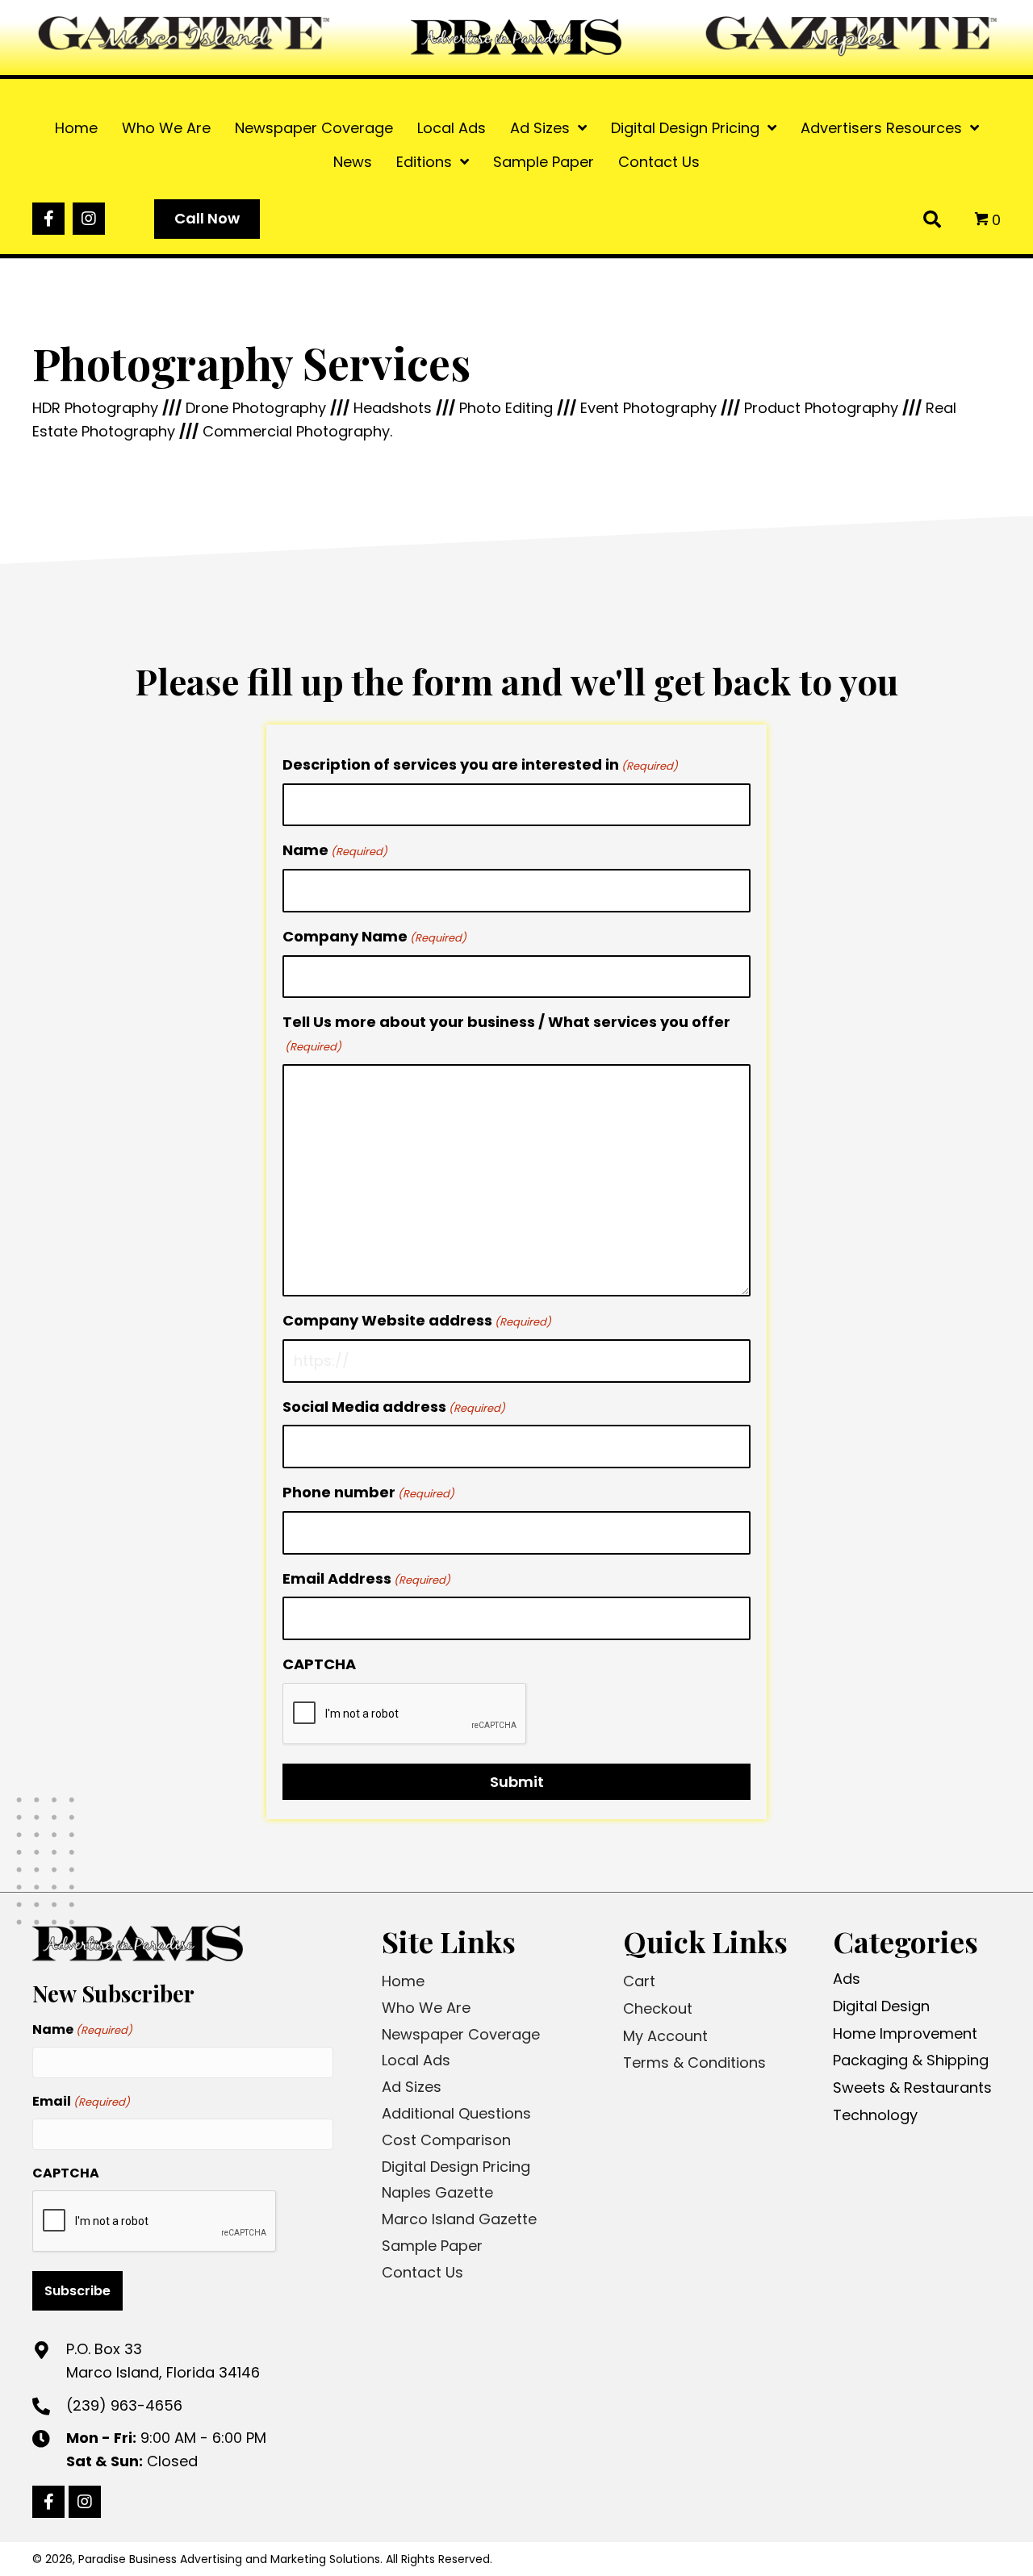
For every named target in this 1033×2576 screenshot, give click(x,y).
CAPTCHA (319, 1664)
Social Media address (394, 1407)
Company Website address (417, 1320)
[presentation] (405, 1714)
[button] (48, 219)
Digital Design (881, 2006)
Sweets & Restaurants (912, 2088)
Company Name (374, 936)
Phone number (368, 1492)
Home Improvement (905, 2033)
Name (335, 850)
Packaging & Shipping (911, 2060)
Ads (847, 1979)
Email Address (366, 1578)
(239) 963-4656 (124, 2405)
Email (81, 2101)
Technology (875, 2115)
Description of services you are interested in (480, 764)
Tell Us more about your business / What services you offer (506, 1033)
